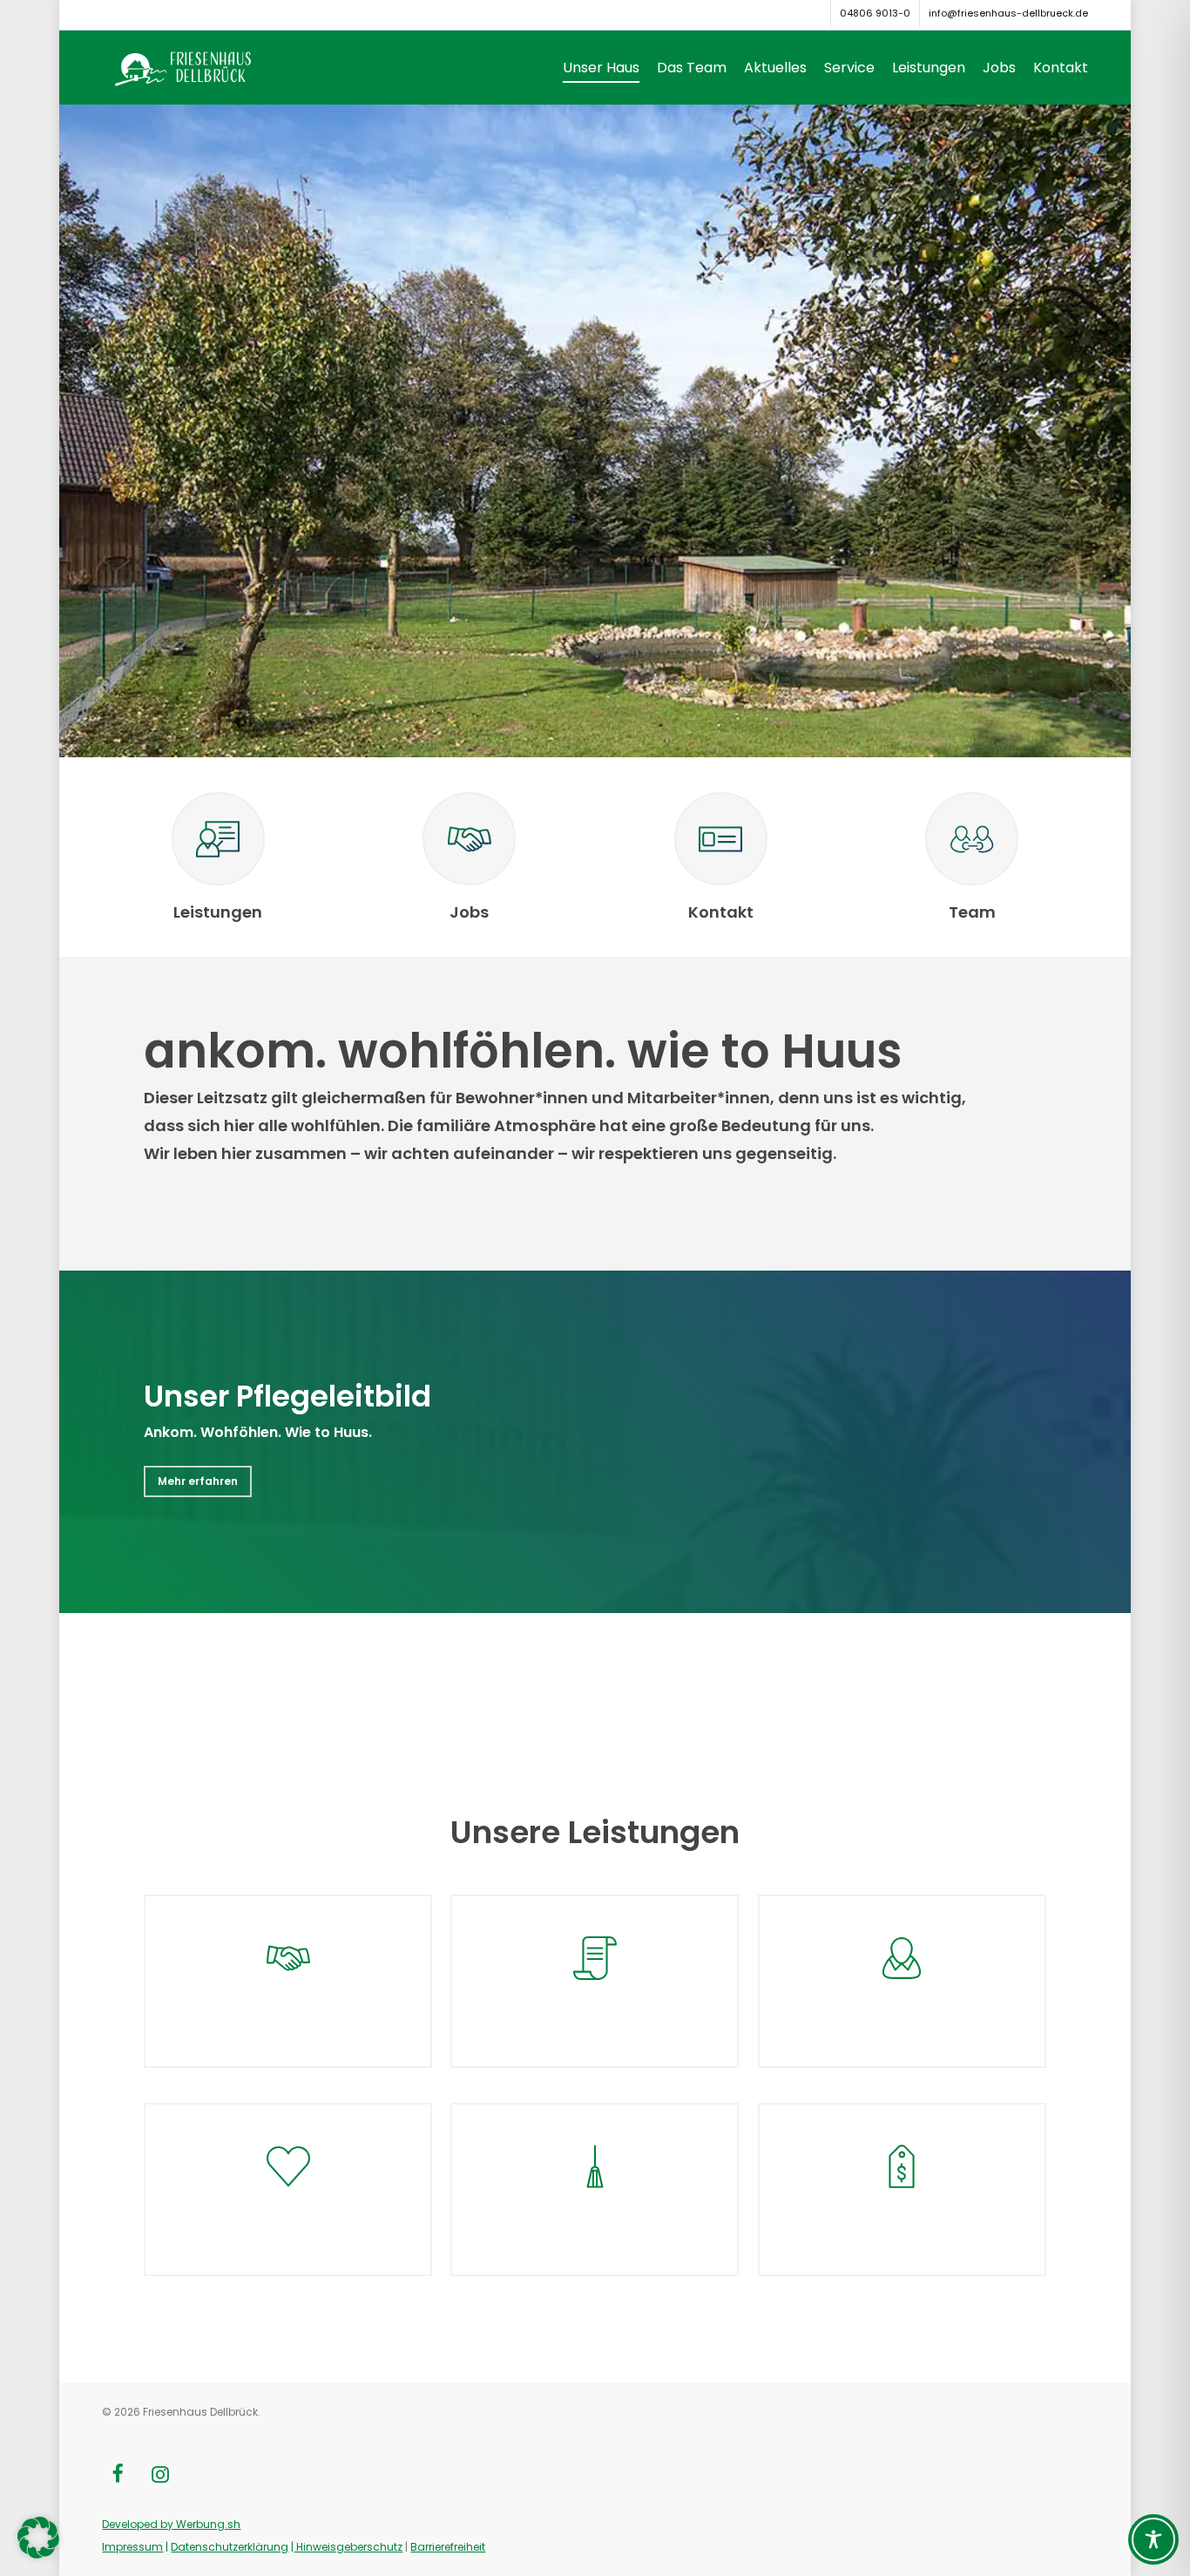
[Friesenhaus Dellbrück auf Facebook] (117, 2476)
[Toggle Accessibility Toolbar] (1153, 2539)
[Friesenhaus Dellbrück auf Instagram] (160, 2476)
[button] (198, 1481)
